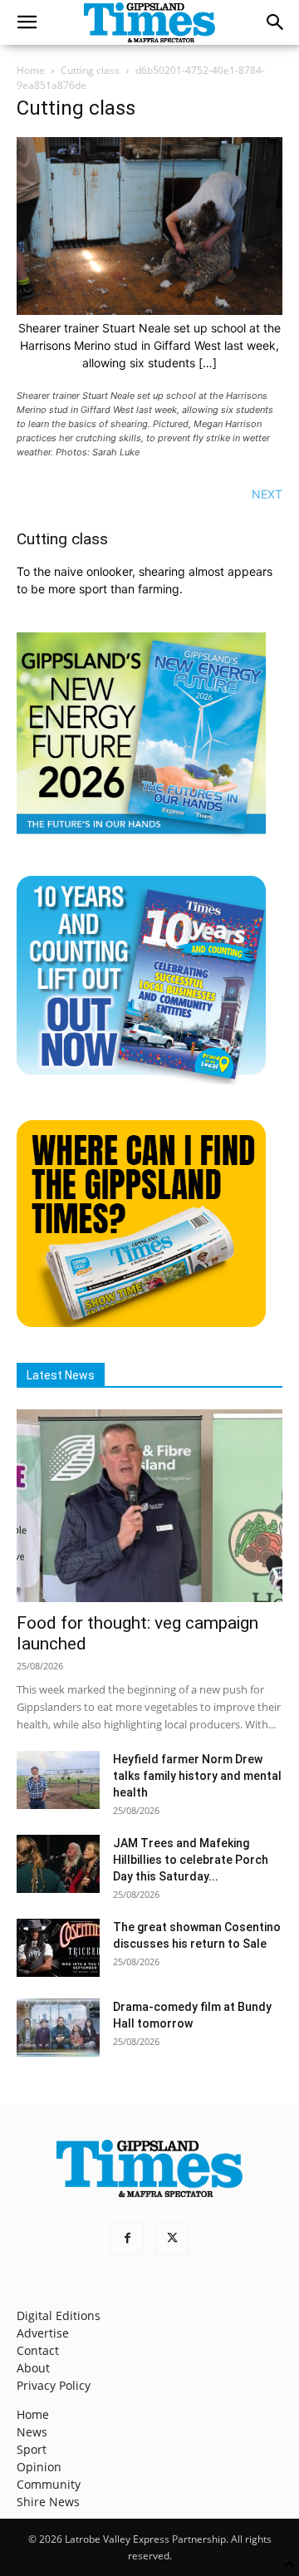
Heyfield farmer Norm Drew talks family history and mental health (197, 1776)
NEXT (267, 494)
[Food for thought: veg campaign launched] (149, 1506)
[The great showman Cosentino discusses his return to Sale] (58, 1948)
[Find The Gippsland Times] (141, 1322)
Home (31, 70)
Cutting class (90, 70)
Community (49, 2484)
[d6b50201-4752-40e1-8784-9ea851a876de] (149, 310)
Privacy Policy (54, 2385)
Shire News (48, 2502)
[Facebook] (127, 2239)
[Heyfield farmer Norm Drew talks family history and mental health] (58, 1780)
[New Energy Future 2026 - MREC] (141, 836)
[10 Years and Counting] (141, 1080)
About (33, 2368)
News (32, 2432)
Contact (38, 2350)
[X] (172, 2239)
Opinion (39, 2467)
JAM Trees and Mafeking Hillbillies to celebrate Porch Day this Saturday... (191, 1860)
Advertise (43, 2333)
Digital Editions (59, 2315)
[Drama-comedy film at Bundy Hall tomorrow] (58, 2028)
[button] (27, 22)
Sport (32, 2449)
